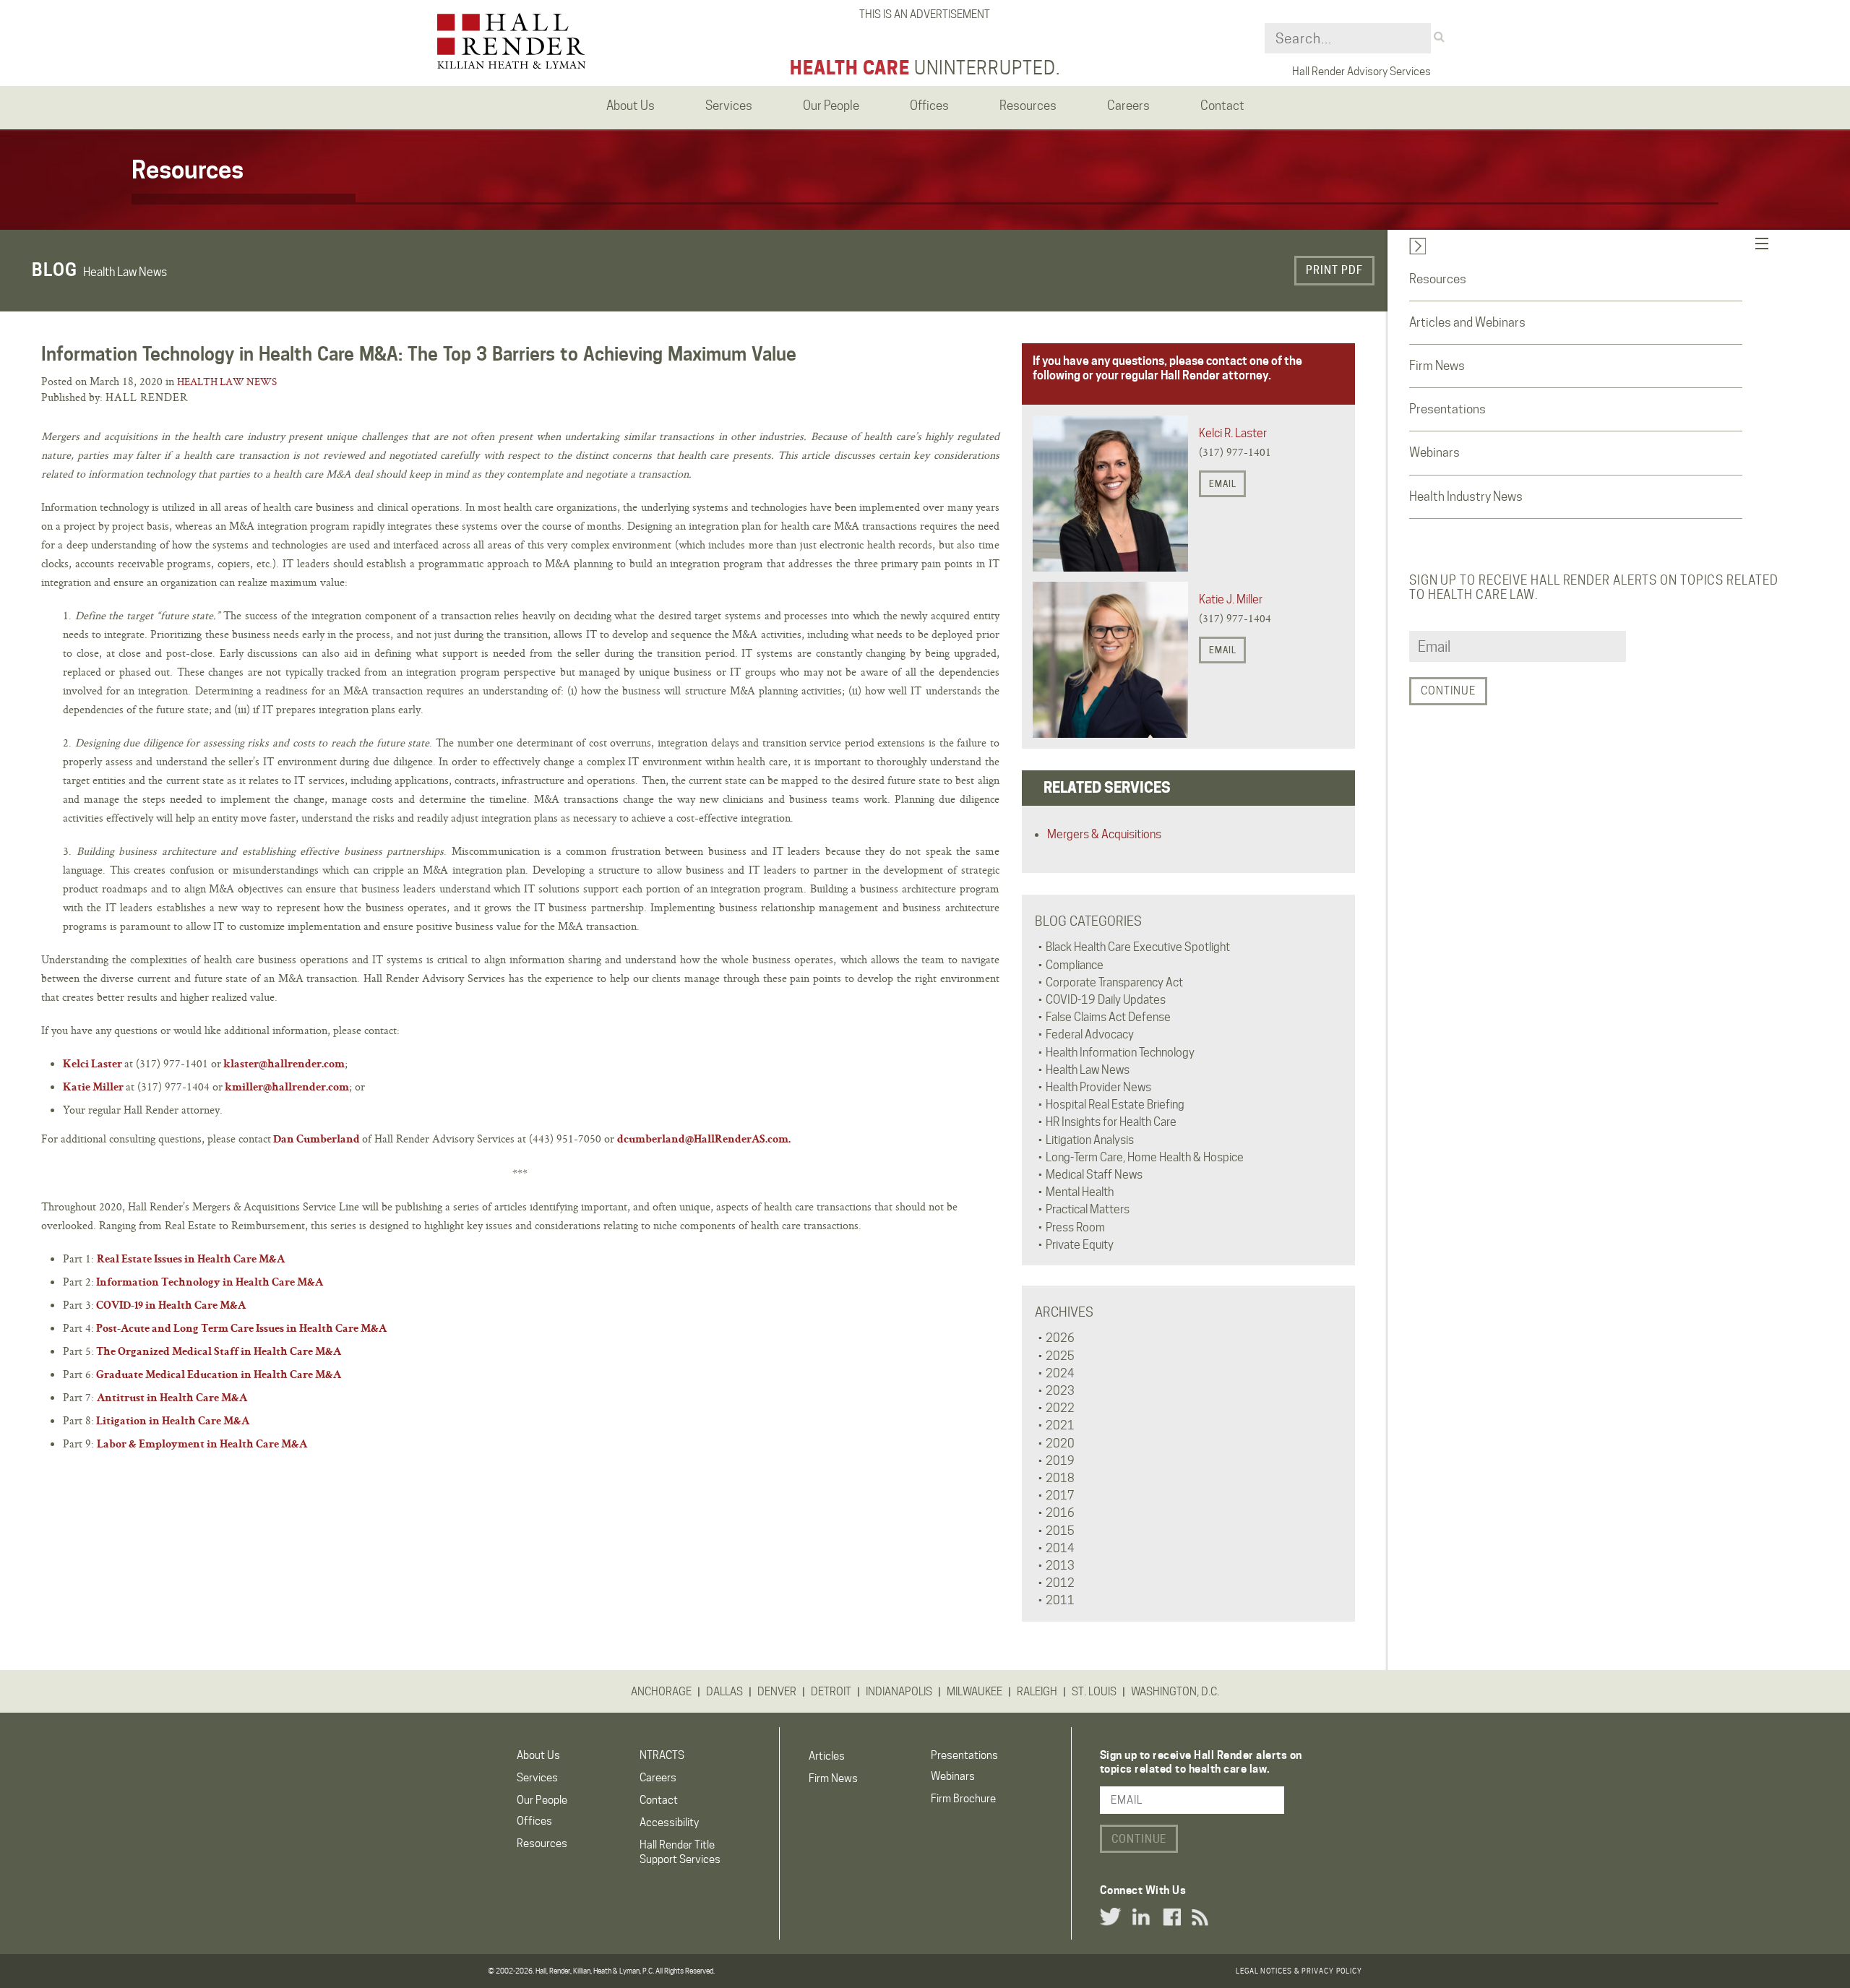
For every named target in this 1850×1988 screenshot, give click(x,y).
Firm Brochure (963, 1799)
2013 (1060, 1566)
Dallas (724, 1692)
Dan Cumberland (317, 1140)
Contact (659, 1800)
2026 (1060, 1338)
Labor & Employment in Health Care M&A (202, 1445)
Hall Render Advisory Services (1361, 72)
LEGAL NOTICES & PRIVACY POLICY (1299, 1971)
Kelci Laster (92, 1065)
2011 (1060, 1600)
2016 (1060, 1513)
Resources (1438, 279)
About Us (538, 1755)
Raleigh (1037, 1692)
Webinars (1434, 452)
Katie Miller (93, 1088)
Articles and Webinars (1467, 322)
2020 (1060, 1443)
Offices (534, 1821)
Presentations (1447, 409)
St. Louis (1094, 1692)
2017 (1060, 1496)
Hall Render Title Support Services (680, 1852)
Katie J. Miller (1231, 599)
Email (1223, 484)
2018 (1060, 1478)
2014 (1060, 1548)
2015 (1060, 1531)
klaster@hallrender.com (284, 1065)
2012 (1060, 1583)
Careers (658, 1778)
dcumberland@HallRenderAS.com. (704, 1140)
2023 (1060, 1391)
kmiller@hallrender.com (287, 1088)
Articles (827, 1756)
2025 (1060, 1356)
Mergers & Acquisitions (1104, 834)
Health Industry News (1466, 496)
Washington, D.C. (1175, 1692)
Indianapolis (899, 1692)
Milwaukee (975, 1692)
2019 (1060, 1461)
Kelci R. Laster (1233, 433)
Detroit (831, 1692)
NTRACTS (662, 1755)
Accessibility (669, 1823)
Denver (777, 1692)
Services (537, 1778)
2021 (1060, 1425)
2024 (1060, 1373)
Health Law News (227, 382)
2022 (1060, 1408)
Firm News (1437, 366)
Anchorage (661, 1692)
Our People (542, 1800)
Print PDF (1334, 270)
